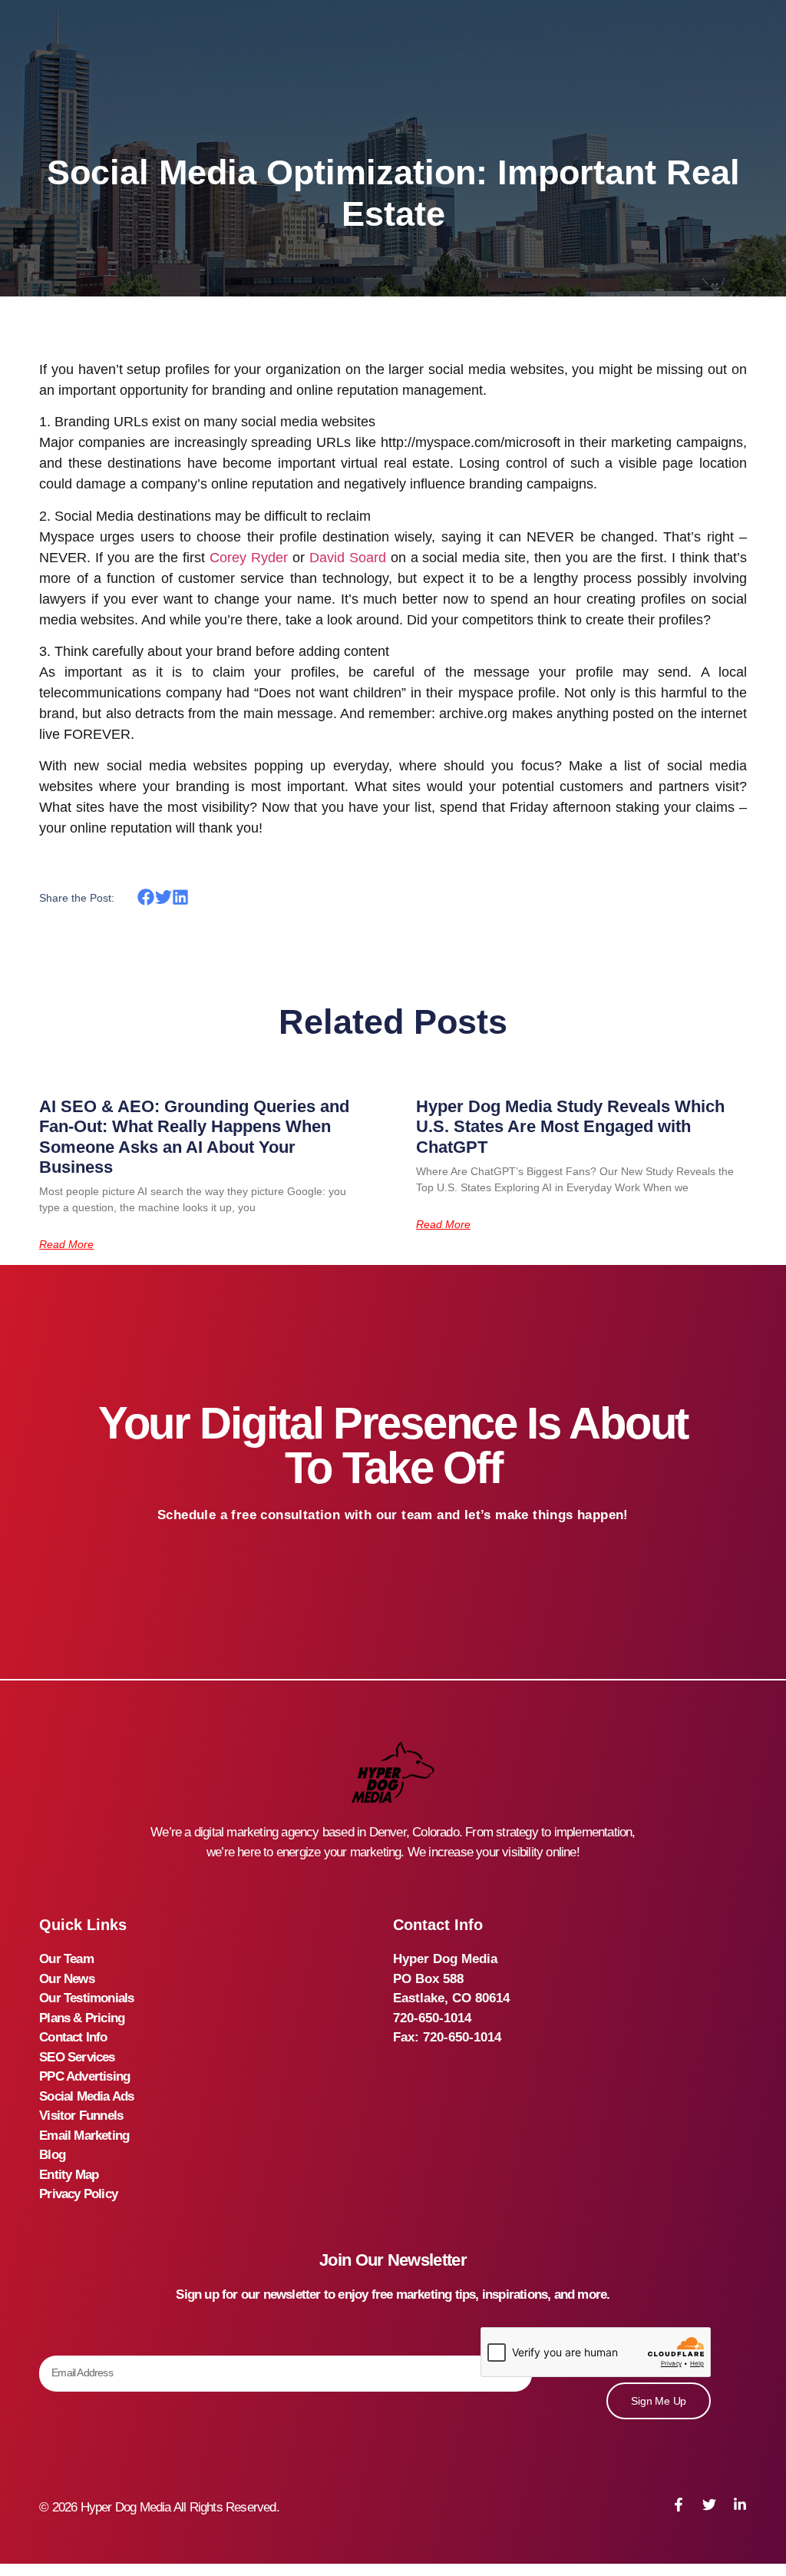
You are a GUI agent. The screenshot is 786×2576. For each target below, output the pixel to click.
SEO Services (77, 2057)
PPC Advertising (84, 2076)
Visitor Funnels (81, 2116)
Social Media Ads (86, 2096)
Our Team (66, 1959)
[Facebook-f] (679, 2505)
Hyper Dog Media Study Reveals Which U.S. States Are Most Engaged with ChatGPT (570, 1127)
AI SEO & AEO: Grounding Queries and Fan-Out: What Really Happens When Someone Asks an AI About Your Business (194, 1137)
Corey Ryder (249, 558)
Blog (52, 2155)
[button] (146, 897)
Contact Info (73, 2037)
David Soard (348, 558)
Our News (67, 1979)
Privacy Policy (78, 2194)
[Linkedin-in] (740, 2505)
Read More (66, 1244)
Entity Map (69, 2175)
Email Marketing (84, 2136)
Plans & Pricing (82, 2018)
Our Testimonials (86, 1998)
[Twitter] (709, 2505)
